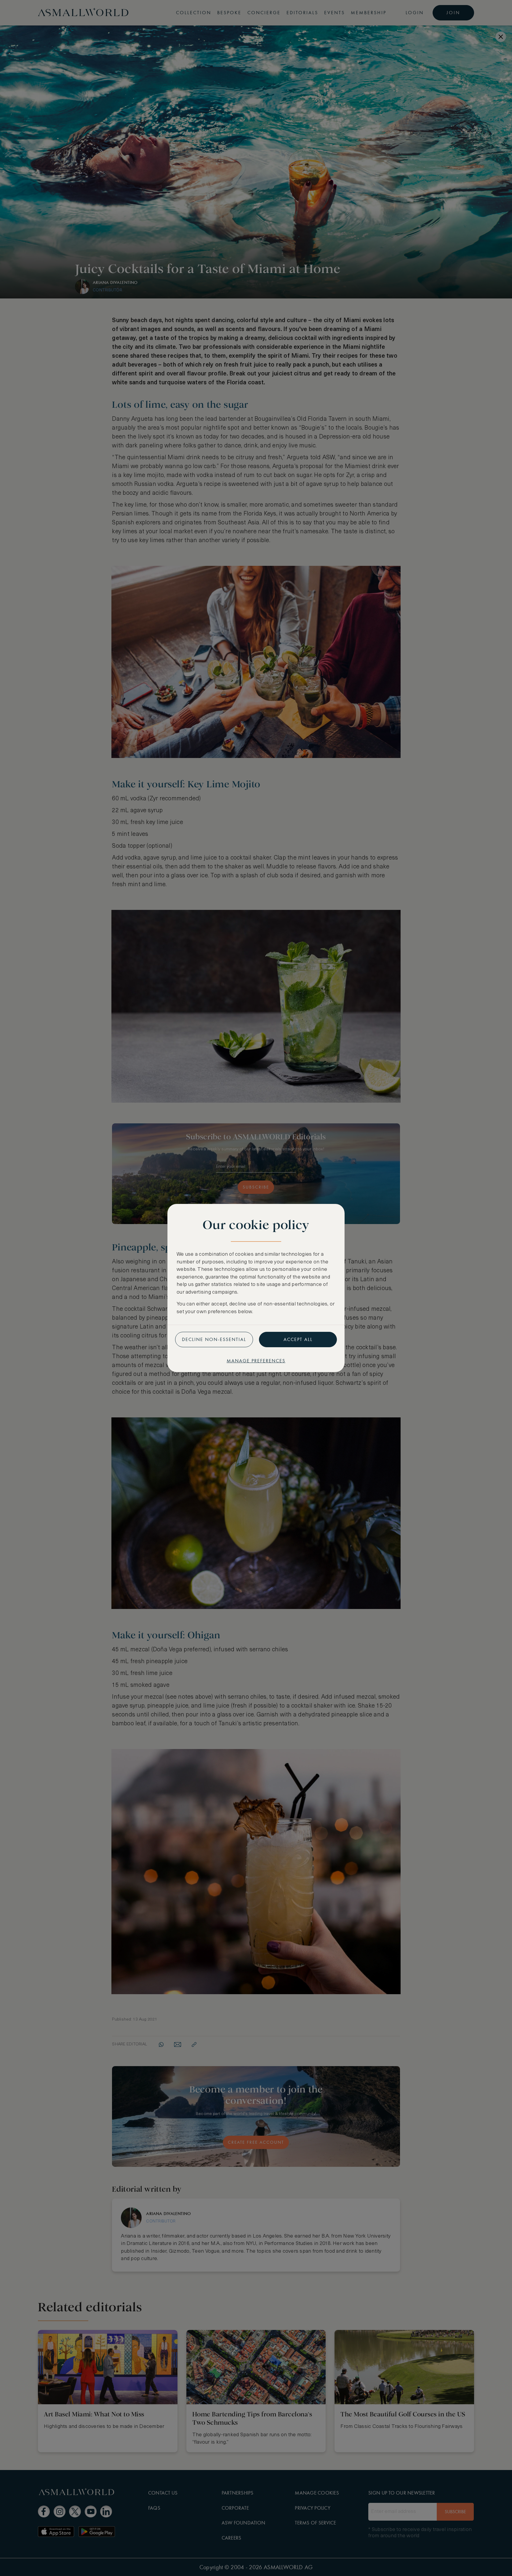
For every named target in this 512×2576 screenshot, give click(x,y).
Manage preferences (256, 1361)
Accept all (298, 1339)
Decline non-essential (214, 1339)
